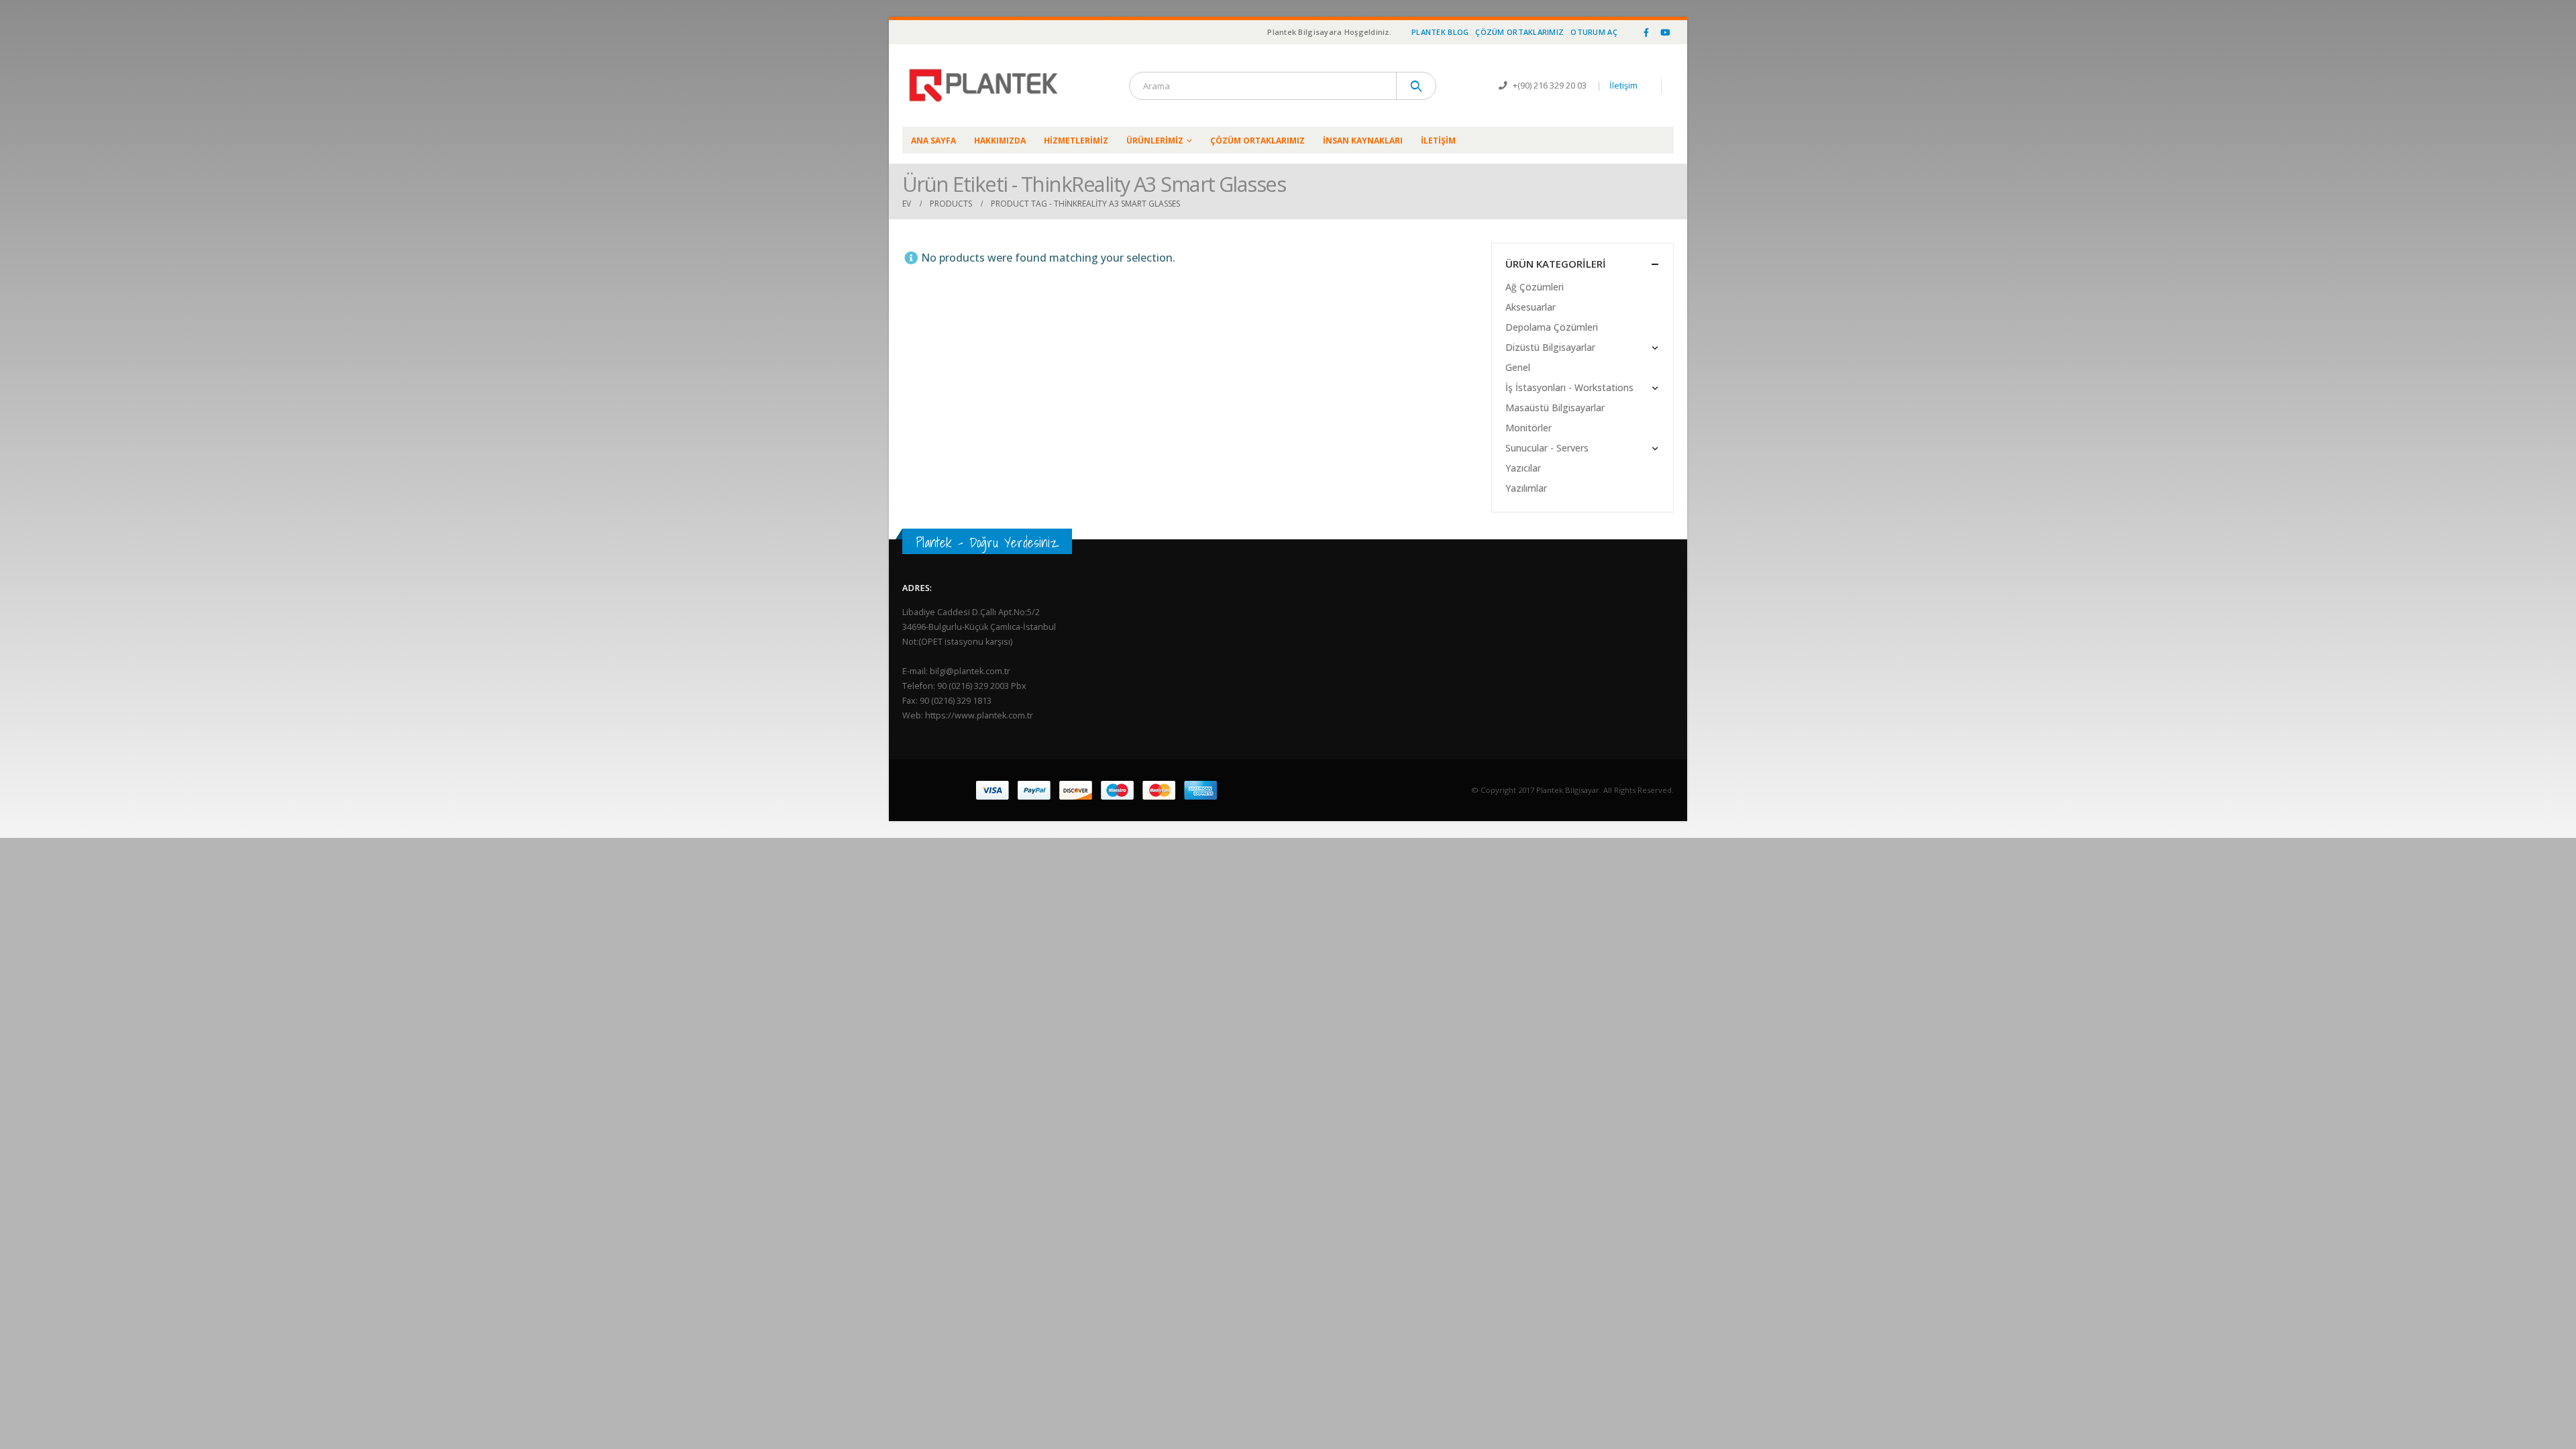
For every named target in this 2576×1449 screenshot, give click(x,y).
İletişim (1623, 86)
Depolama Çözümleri (1552, 327)
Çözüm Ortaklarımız (1519, 32)
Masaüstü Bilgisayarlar (1555, 408)
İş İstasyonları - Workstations (1569, 387)
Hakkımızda (1000, 141)
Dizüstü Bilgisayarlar (1550, 347)
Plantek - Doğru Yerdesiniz (987, 542)
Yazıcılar (1523, 468)
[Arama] (1416, 86)
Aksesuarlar (1531, 307)
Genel (1518, 367)
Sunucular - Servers (1547, 448)
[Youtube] (1665, 32)
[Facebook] (1646, 32)
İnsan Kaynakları (1363, 141)
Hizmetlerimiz (1076, 141)
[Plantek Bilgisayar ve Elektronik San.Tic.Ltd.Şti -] (986, 86)
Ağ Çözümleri (1535, 287)
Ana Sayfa (933, 141)
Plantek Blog (1440, 32)
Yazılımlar (1526, 488)
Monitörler (1528, 428)
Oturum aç (1594, 32)
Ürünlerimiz (1155, 141)
